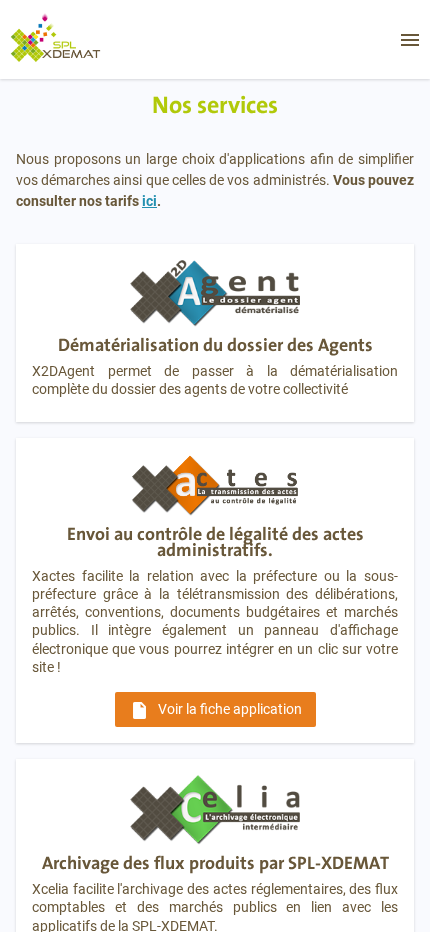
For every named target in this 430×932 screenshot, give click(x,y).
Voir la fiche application (215, 710)
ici (149, 201)
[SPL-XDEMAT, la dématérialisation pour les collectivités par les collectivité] (72, 39)
